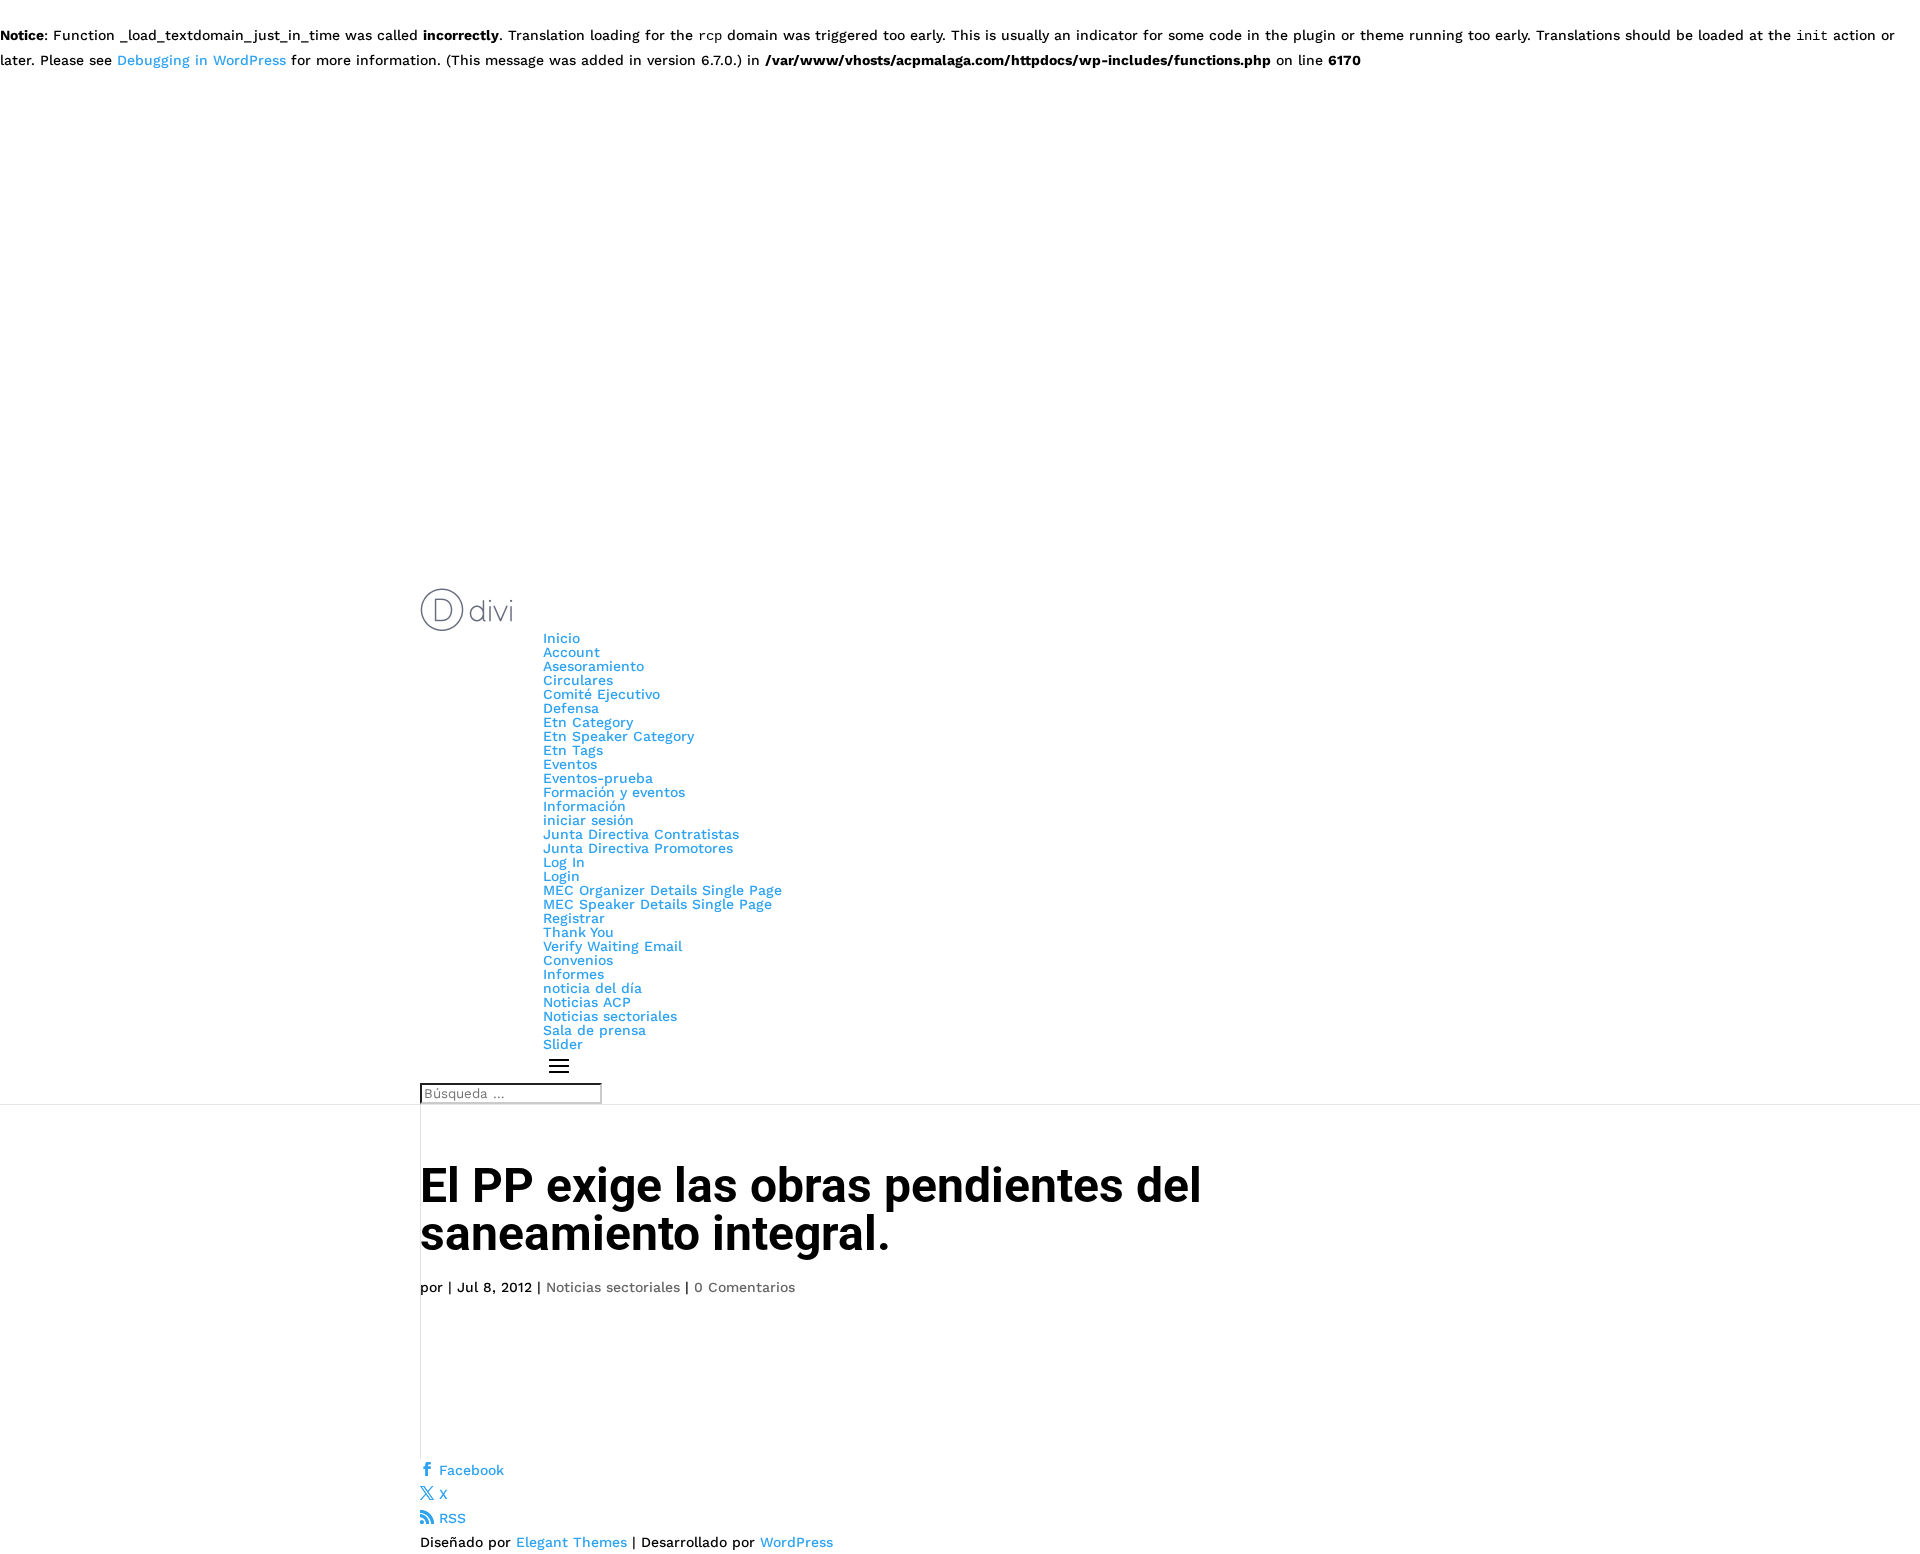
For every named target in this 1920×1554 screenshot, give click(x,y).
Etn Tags (573, 750)
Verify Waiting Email (612, 946)
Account (571, 652)
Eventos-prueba (598, 778)
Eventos (570, 764)
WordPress (796, 1542)
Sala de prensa (594, 1030)
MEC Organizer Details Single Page (662, 890)
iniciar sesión (588, 820)
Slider (563, 1044)
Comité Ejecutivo (601, 694)
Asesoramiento (593, 666)
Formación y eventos (614, 792)
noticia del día (592, 988)
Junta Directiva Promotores (638, 848)
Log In (564, 862)
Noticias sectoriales (610, 1016)
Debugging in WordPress (201, 60)
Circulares (578, 680)
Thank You (578, 932)
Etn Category (588, 722)
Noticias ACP (587, 1002)
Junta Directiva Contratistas (641, 834)
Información (584, 806)
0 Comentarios (744, 1287)
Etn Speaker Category (618, 736)
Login (561, 876)
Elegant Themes (571, 1542)
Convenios (578, 960)
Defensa (571, 708)
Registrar (574, 918)
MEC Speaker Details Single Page (657, 904)
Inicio (561, 638)
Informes (573, 974)
